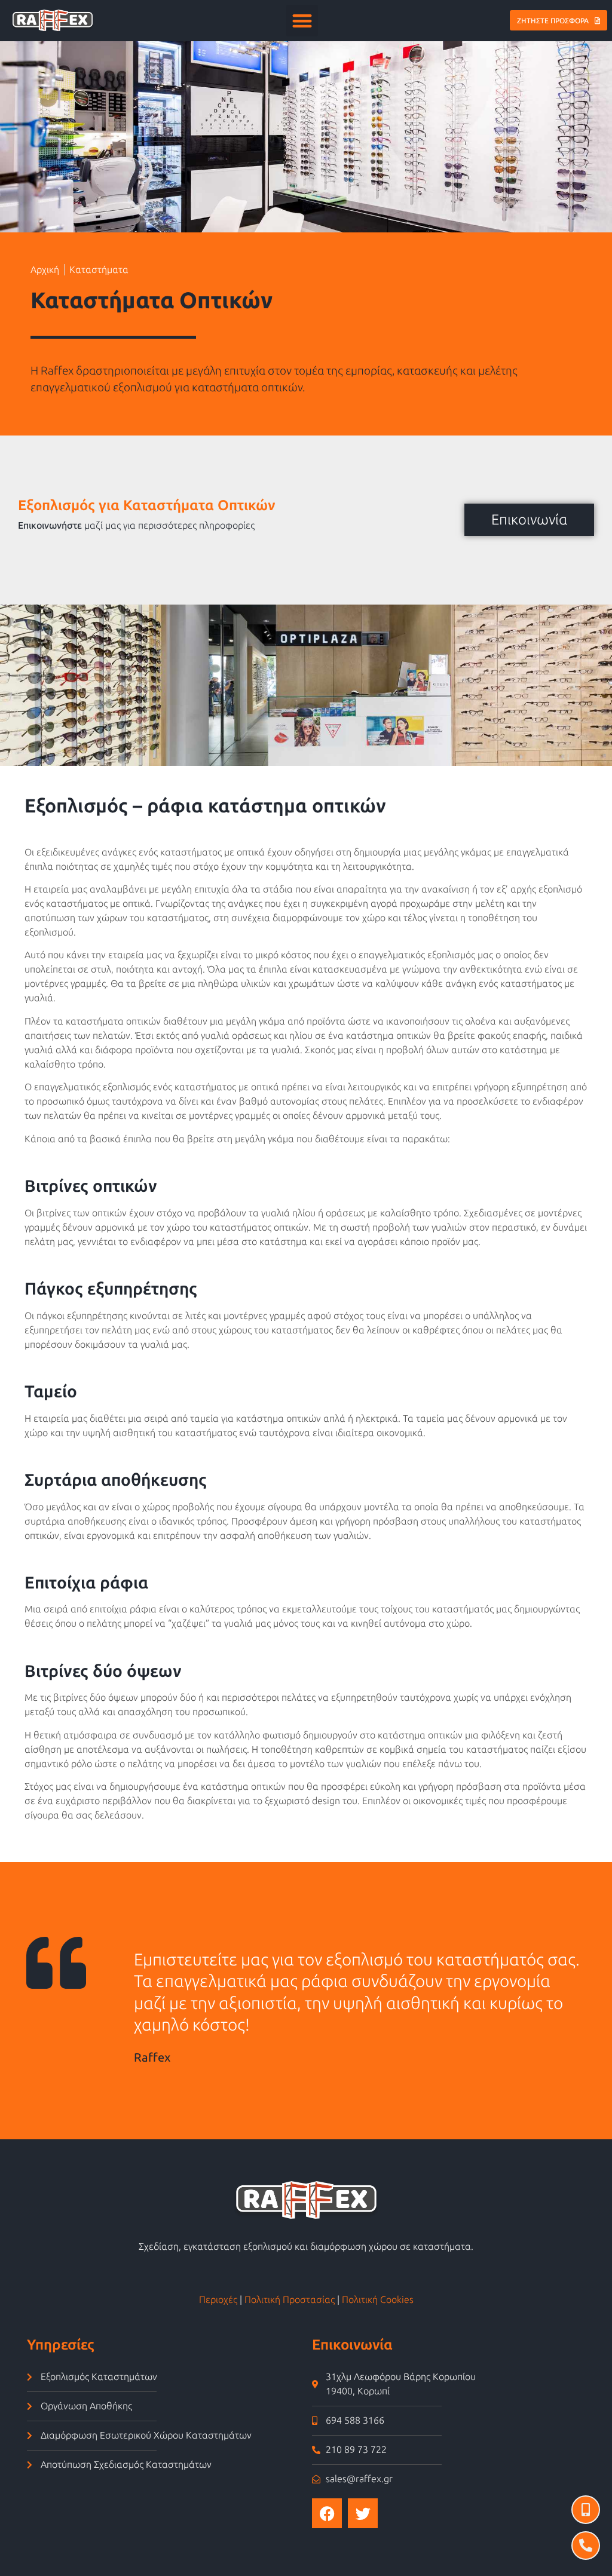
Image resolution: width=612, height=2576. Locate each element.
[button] (302, 21)
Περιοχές (218, 2300)
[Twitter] (363, 2513)
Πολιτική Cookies (378, 2300)
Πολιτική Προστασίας (290, 2300)
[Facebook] (327, 2513)
